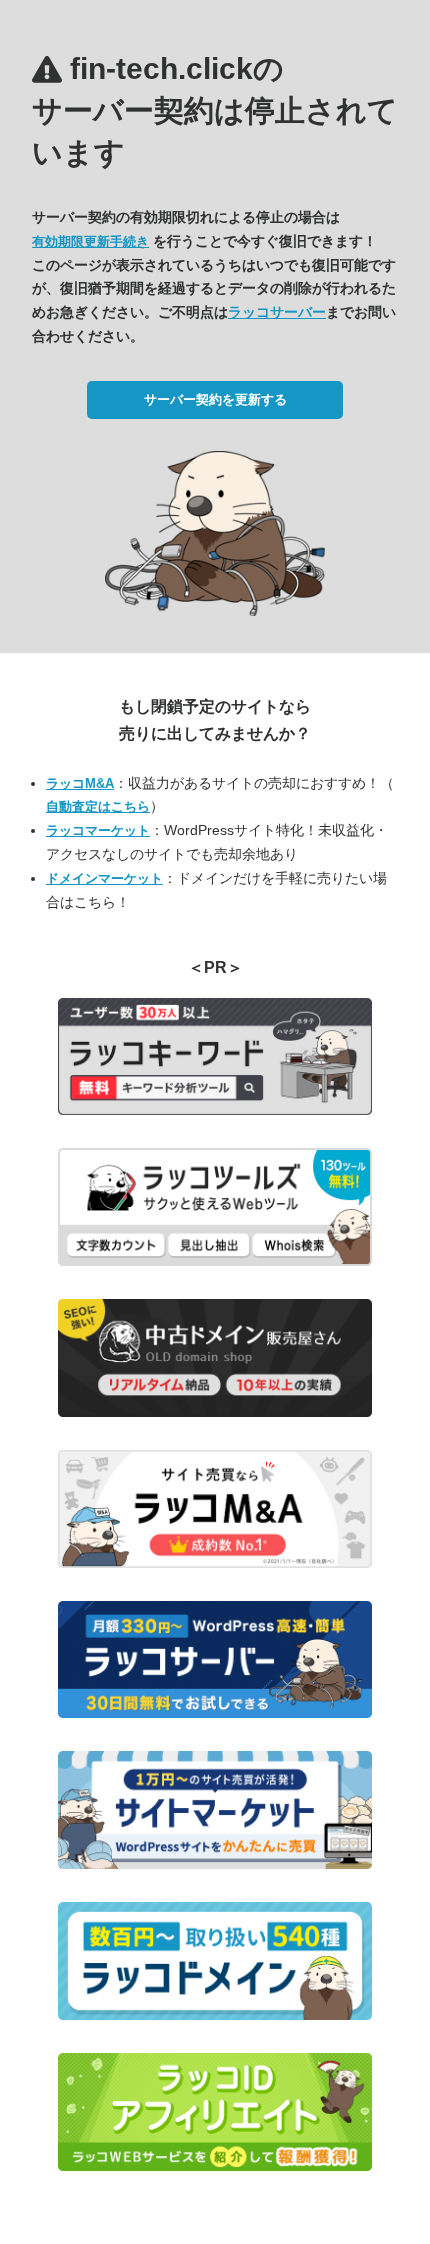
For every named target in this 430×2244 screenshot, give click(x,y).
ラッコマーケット (98, 830)
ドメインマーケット (104, 878)
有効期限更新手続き (90, 241)
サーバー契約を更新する (215, 399)
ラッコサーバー (277, 312)
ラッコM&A (80, 783)
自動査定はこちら (98, 806)
